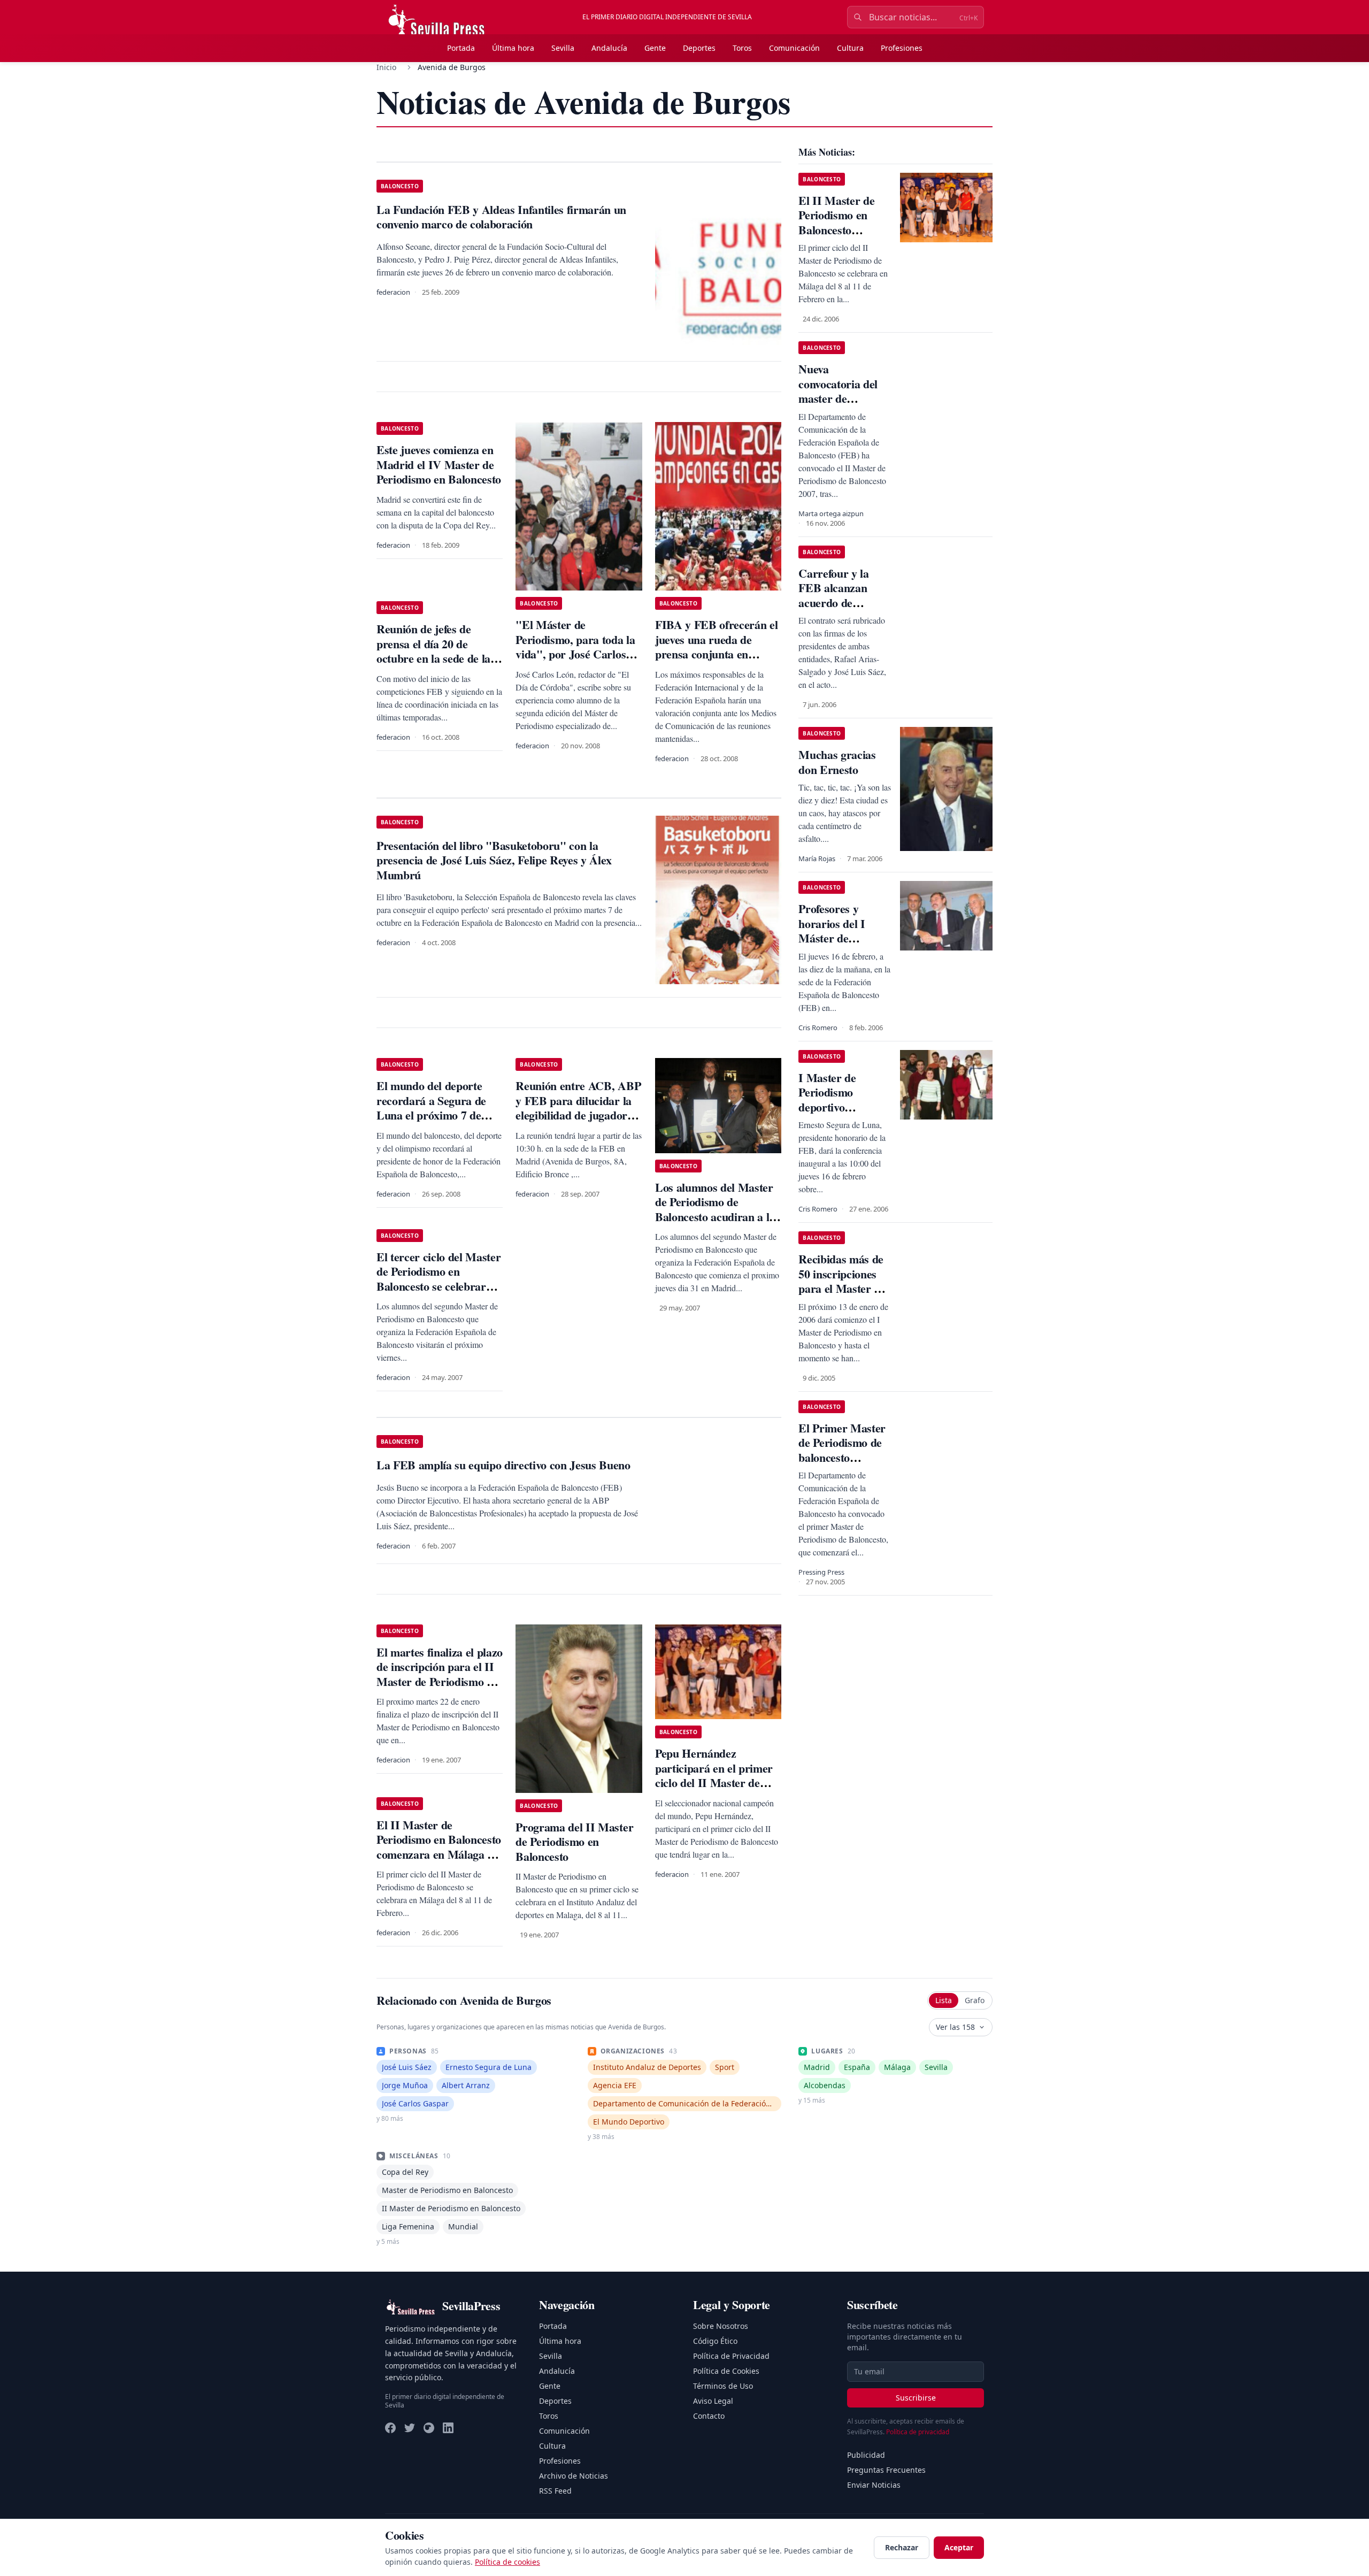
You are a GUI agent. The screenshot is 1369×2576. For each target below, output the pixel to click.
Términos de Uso (723, 2386)
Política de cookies (507, 2562)
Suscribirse (916, 2398)
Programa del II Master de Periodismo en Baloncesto (574, 1842)
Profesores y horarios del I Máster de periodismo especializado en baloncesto (838, 945)
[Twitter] (410, 2428)
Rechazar (902, 2547)
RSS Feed (555, 2491)
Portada (461, 48)
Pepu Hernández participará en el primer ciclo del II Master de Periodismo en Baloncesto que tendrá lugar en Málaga (717, 1790)
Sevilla (563, 48)
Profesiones (902, 48)
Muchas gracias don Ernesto (837, 762)
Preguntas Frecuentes (886, 2470)
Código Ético (715, 2341)
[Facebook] (390, 2428)
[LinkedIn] (448, 2428)
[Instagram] (429, 2428)
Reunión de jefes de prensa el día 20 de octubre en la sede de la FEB (433, 651)
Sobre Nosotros (721, 2326)
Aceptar (959, 2547)
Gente (655, 48)
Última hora (513, 48)
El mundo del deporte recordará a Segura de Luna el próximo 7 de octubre (431, 1108)
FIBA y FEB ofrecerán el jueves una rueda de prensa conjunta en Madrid (716, 647)
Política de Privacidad (731, 2356)
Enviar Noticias (874, 2485)
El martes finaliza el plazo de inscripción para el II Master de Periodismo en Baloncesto (440, 1674)
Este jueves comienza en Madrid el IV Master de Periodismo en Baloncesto (439, 464)
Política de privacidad (918, 2432)
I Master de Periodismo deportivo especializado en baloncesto (838, 1107)
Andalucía (609, 48)
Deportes (699, 48)
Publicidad (866, 2455)
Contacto (709, 2416)
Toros (742, 48)
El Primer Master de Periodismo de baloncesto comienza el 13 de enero (842, 1457)
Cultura (850, 48)
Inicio (386, 67)
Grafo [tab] (975, 2000)
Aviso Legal (713, 2401)
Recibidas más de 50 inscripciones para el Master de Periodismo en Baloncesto (842, 1288)
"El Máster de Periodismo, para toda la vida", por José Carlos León (575, 647)
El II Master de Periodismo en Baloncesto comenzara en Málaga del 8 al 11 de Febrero (439, 1847)
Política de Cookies (726, 2371)
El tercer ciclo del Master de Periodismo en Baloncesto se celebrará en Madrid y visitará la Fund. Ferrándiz (439, 1286)
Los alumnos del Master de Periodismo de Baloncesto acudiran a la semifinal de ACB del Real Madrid (715, 1217)
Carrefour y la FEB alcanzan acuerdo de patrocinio (833, 595)
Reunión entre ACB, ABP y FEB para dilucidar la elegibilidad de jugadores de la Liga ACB (578, 1108)
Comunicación (794, 48)
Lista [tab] (944, 2000)
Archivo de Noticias (574, 2476)
